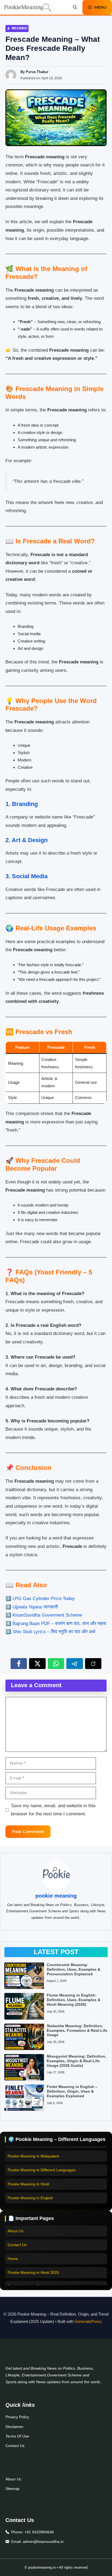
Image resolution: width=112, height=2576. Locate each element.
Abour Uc (13, 2479)
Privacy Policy (17, 2417)
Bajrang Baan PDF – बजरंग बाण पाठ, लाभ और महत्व (59, 1624)
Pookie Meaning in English (30, 2192)
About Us (15, 2226)
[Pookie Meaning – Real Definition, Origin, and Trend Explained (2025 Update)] (28, 7)
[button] (75, 7)
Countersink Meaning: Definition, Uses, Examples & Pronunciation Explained (74, 1969)
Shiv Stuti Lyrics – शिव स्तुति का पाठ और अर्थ (54, 1632)
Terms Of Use (17, 2436)
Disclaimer (14, 2427)
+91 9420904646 (39, 2532)
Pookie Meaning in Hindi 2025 (33, 2268)
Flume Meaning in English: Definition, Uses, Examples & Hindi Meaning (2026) (74, 2000)
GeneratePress (88, 2321)
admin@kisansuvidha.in (43, 2542)
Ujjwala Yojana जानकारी (35, 1607)
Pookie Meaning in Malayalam (33, 2150)
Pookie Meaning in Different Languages (42, 2165)
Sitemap (13, 2489)
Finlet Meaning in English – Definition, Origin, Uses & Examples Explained (72, 2091)
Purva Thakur (37, 72)
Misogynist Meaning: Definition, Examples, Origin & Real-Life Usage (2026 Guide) (77, 2061)
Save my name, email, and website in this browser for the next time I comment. (53, 1810)
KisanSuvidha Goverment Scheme (47, 1615)
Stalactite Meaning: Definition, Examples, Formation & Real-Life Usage (77, 2030)
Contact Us (17, 2240)
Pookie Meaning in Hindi (28, 2178)
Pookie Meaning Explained (30, 2282)
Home (13, 2254)
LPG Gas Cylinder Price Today (44, 1599)
